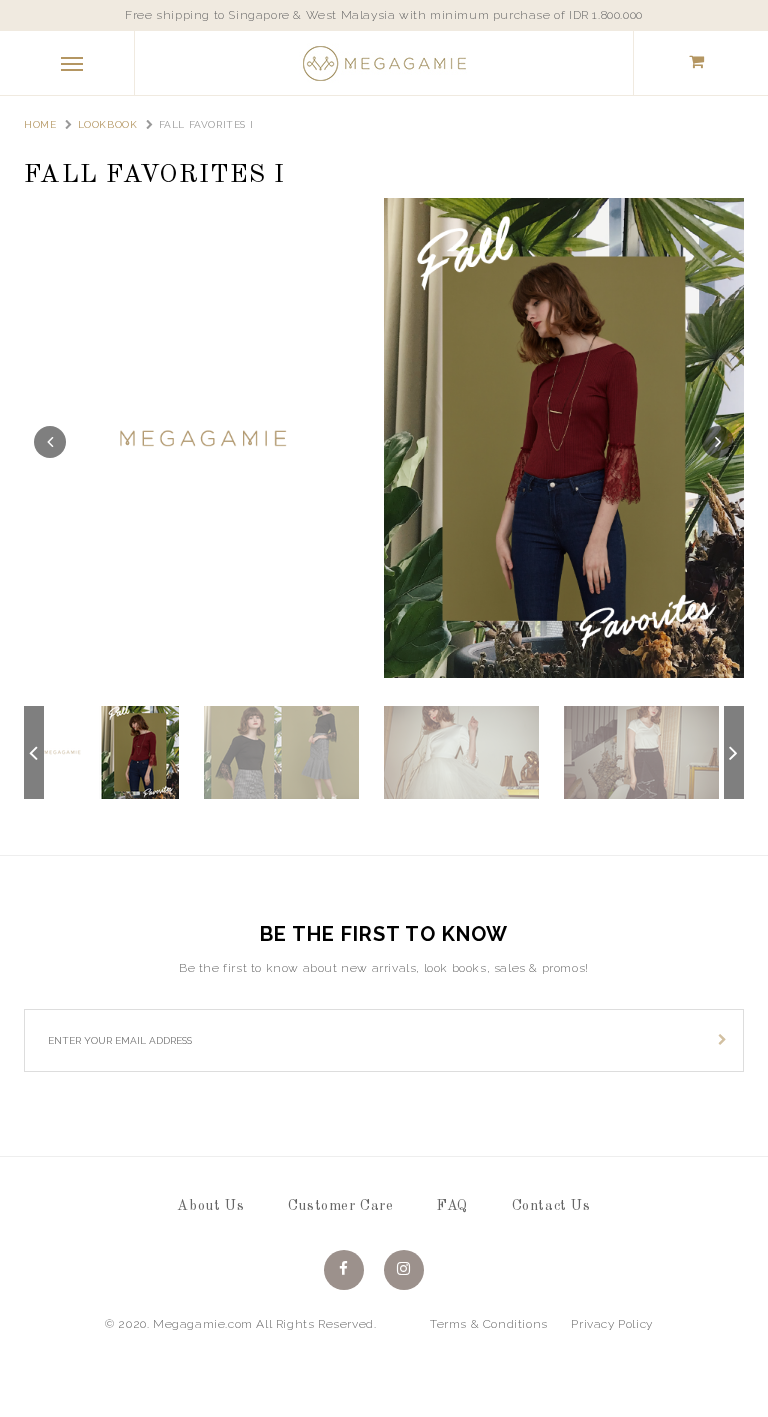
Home (40, 124)
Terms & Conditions (489, 1324)
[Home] (384, 62)
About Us (210, 1206)
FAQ (452, 1206)
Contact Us (551, 1206)
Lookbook (108, 124)
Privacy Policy (611, 1324)
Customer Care (341, 1206)
